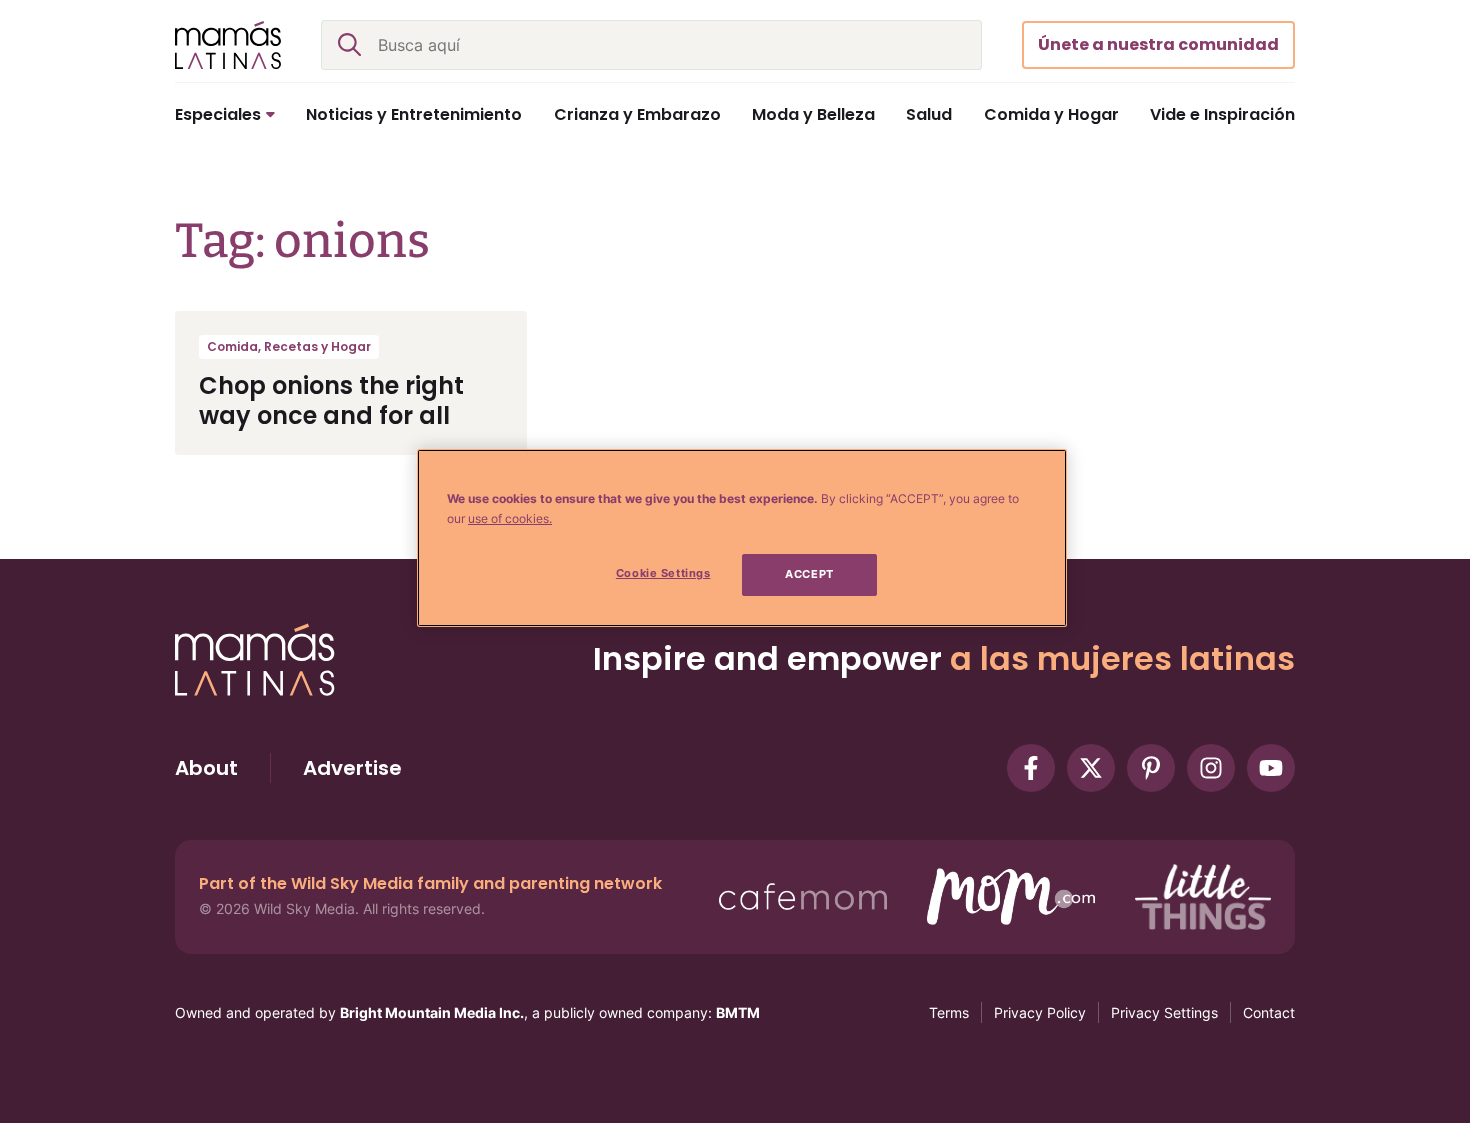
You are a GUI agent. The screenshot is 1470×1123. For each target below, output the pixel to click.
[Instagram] (1211, 768)
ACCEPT (809, 574)
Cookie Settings (663, 573)
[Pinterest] (1151, 768)
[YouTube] (1271, 768)
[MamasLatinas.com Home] (228, 45)
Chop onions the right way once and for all (331, 400)
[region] (742, 538)
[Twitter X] (1091, 768)
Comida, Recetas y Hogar (289, 346)
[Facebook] (1031, 768)
